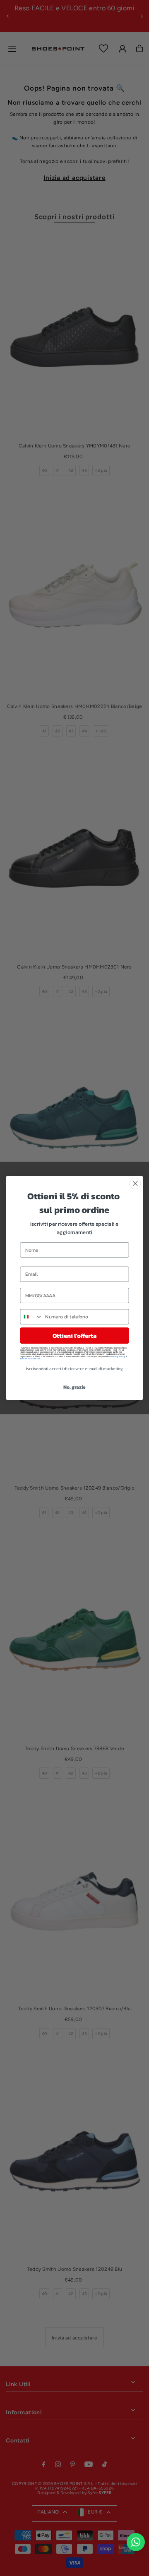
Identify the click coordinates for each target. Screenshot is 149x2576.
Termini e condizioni (30, 1358)
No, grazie (74, 1387)
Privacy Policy (118, 1356)
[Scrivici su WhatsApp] (136, 2542)
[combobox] (31, 1317)
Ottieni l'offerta (74, 1335)
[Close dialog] (135, 1184)
